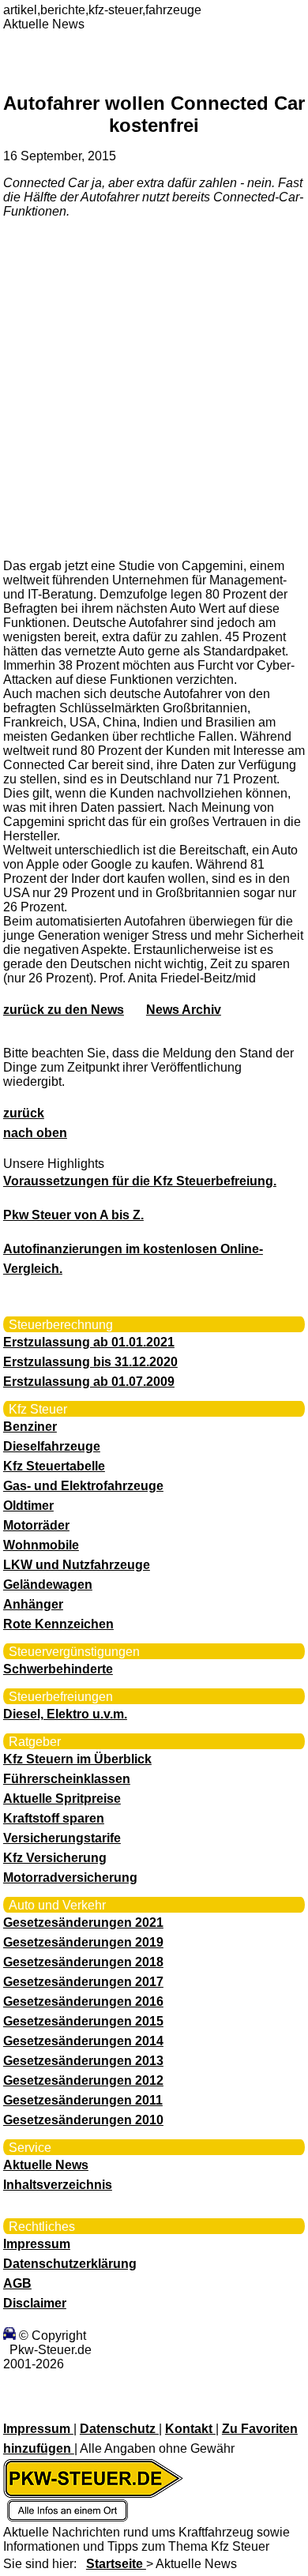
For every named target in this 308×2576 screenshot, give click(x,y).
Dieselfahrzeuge (52, 1446)
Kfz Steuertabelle (54, 1466)
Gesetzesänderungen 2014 (83, 2041)
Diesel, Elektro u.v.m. (65, 1714)
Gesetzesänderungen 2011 (83, 2100)
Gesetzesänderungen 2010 (83, 2120)
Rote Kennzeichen (58, 1624)
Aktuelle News (46, 2165)
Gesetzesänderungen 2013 (83, 2061)
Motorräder (36, 1525)
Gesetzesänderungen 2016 (83, 2001)
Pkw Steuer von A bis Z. (73, 1215)
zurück (24, 1113)
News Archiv (184, 1010)
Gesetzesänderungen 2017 (83, 1982)
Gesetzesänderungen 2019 (83, 1942)
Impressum (37, 2244)
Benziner (30, 1427)
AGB (17, 2283)
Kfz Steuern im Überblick (77, 1759)
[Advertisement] (154, 388)
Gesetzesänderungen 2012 (83, 2080)
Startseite (116, 2564)
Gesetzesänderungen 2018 (83, 1962)
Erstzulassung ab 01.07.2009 (89, 1382)
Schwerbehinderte (58, 1669)
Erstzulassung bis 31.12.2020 (90, 1362)
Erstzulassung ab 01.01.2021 (89, 1342)
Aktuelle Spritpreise (62, 1799)
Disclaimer (35, 2303)
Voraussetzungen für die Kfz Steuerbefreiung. (140, 1181)
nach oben (35, 1133)
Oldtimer (28, 1506)
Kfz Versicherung (55, 1858)
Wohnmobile (41, 1545)
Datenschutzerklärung (70, 2264)
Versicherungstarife (62, 1838)
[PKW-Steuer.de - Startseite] (93, 2518)
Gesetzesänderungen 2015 (83, 2021)
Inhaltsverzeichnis (58, 2185)
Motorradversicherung (70, 1878)
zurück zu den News (64, 1010)
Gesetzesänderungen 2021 (83, 1923)
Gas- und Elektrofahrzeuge (83, 1486)
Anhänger (33, 1604)
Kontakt (190, 2429)
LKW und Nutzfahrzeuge (77, 1565)
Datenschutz (119, 2429)
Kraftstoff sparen (54, 1818)
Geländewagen (48, 1585)
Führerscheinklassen (67, 1779)
